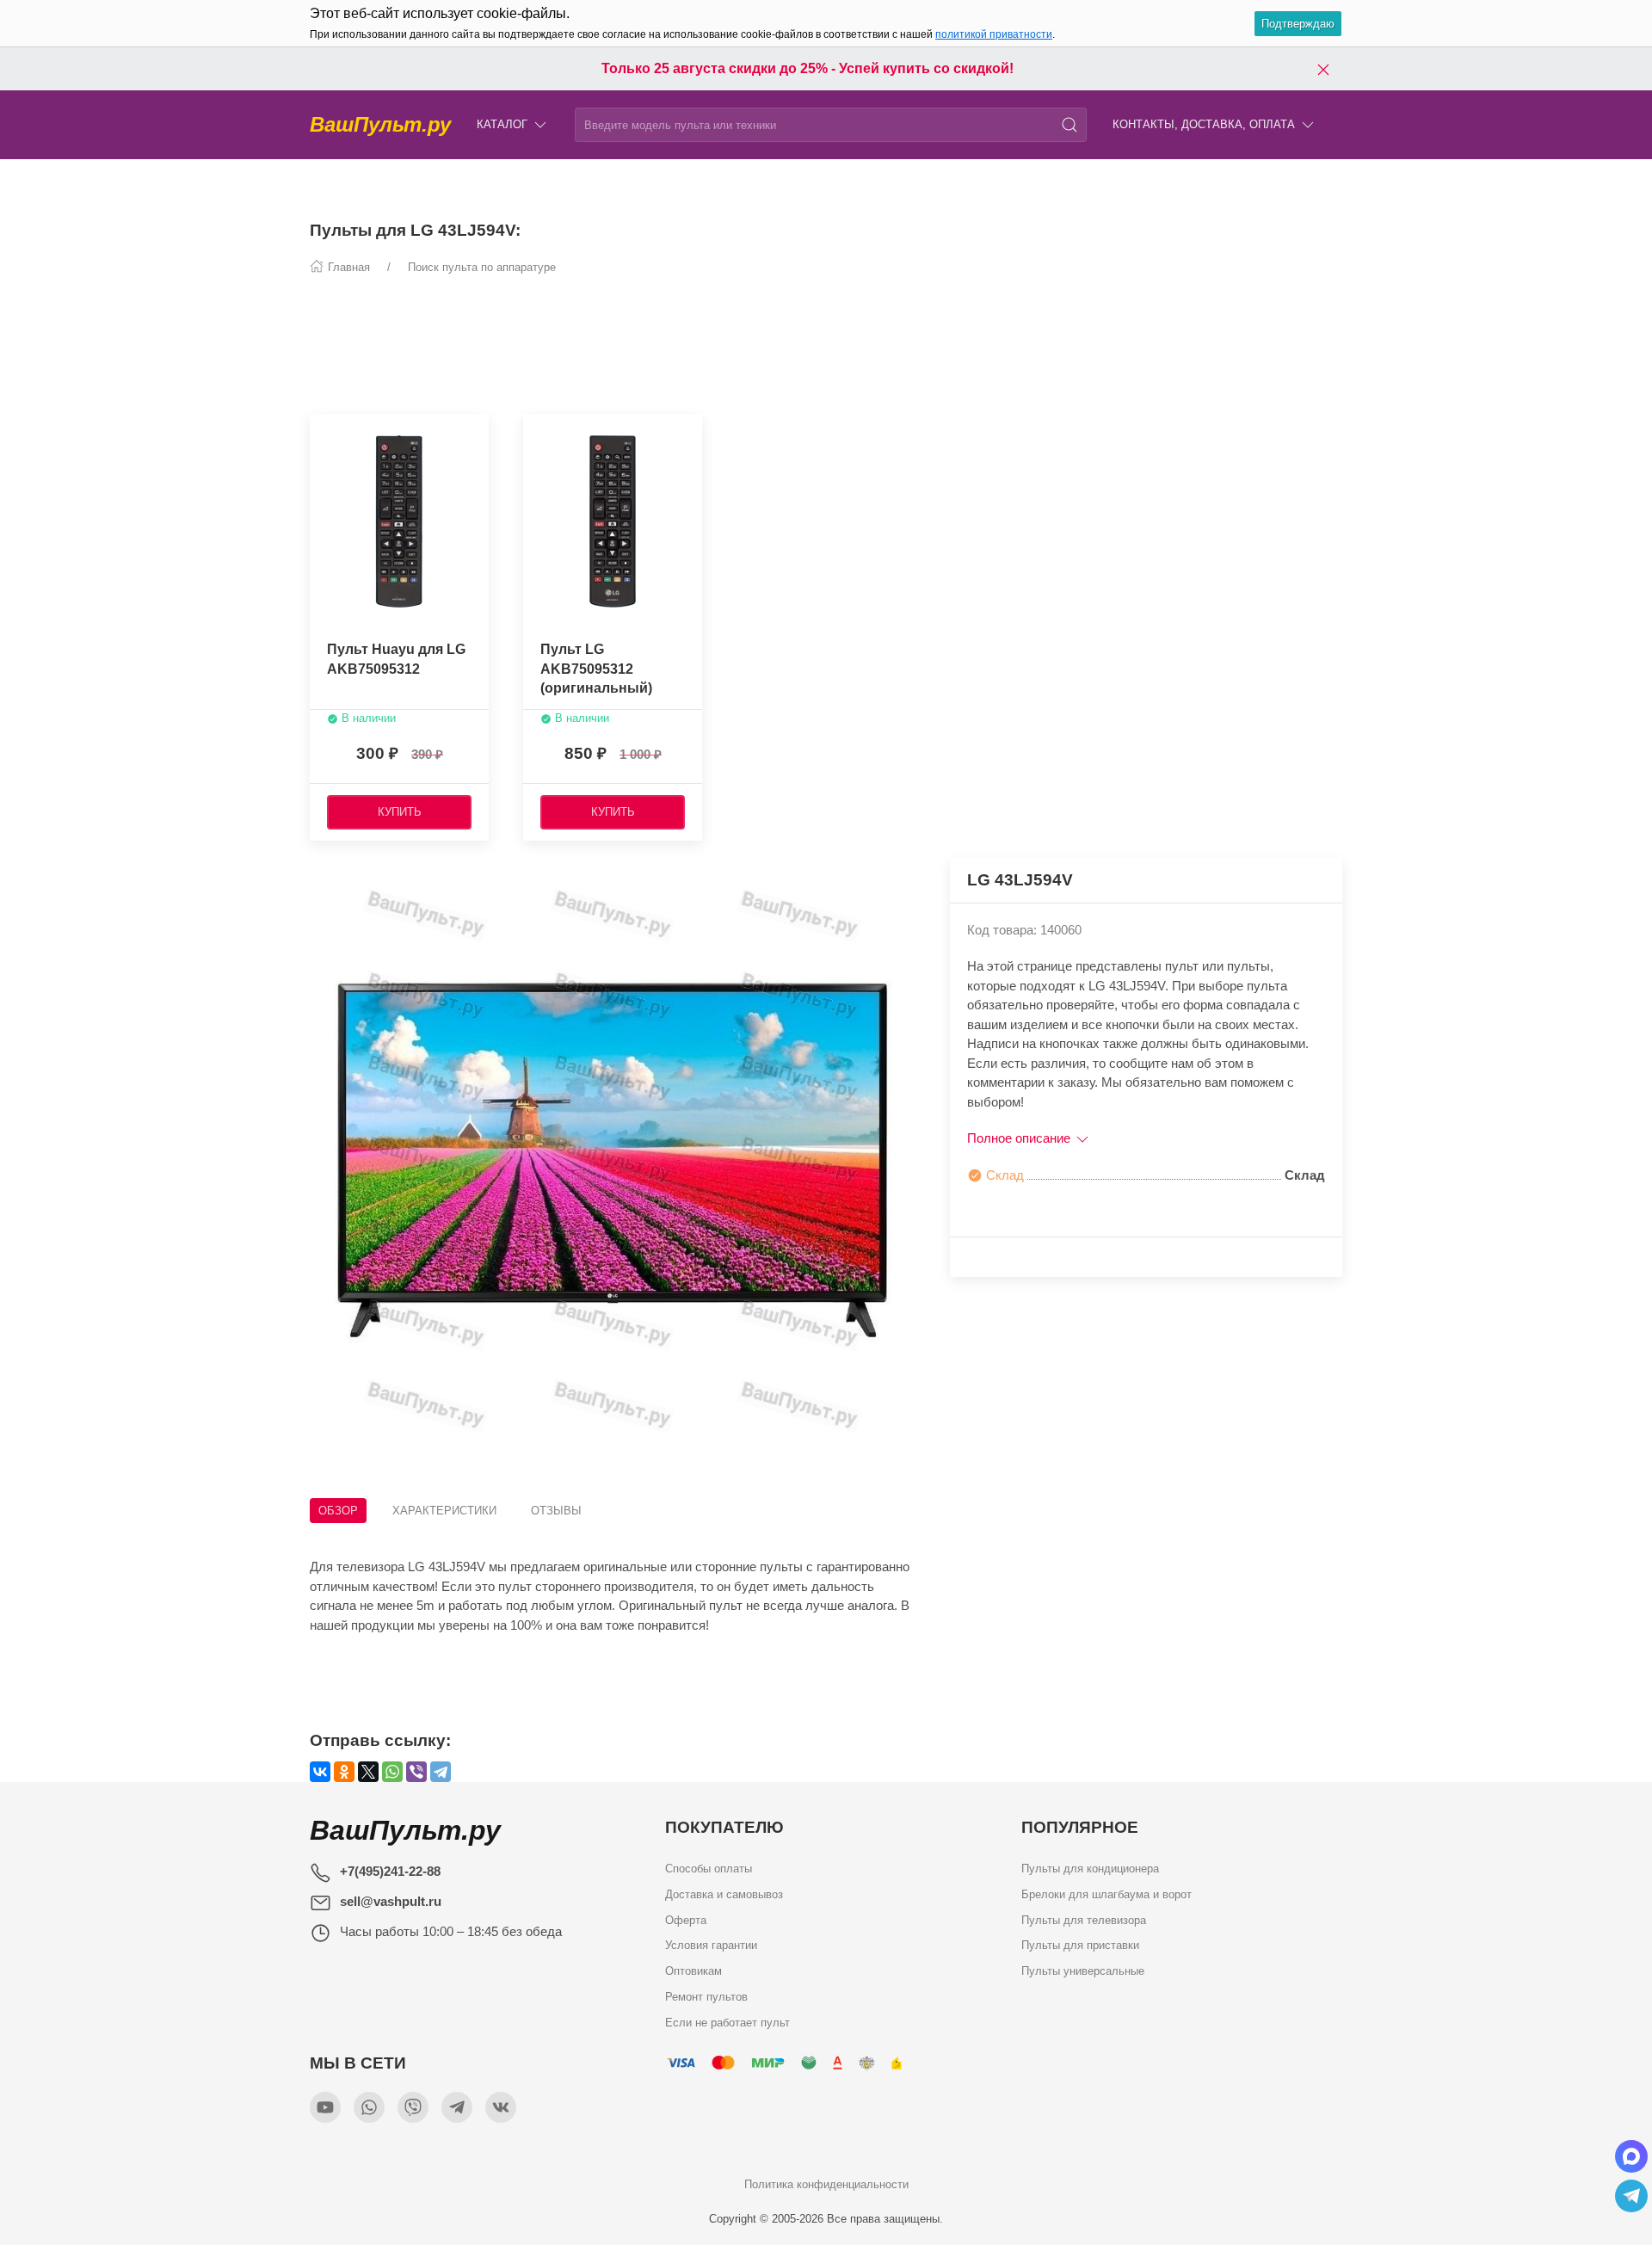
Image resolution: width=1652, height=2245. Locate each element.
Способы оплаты (709, 1869)
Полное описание (1020, 1138)
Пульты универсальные (1083, 1971)
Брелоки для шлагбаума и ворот (1106, 1893)
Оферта (686, 1919)
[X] (368, 1772)
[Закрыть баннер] (1323, 69)
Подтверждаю (1298, 24)
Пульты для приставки (1080, 1945)
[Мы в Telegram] (457, 2107)
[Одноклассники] (344, 1772)
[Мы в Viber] (413, 2107)
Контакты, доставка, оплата (1204, 124)
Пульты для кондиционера (1090, 1869)
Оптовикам (693, 1971)
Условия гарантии (711, 1945)
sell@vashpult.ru (391, 1901)
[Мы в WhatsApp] (369, 2107)
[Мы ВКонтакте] (501, 2107)
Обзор (338, 1511)
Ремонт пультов (706, 1996)
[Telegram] (441, 1772)
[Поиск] (1069, 125)
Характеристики (444, 1511)
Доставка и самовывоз (724, 1893)
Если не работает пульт (727, 2022)
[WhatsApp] (392, 1772)
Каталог (502, 124)
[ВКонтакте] (320, 1772)
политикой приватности (994, 34)
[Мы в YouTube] (325, 2107)
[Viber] (416, 1772)
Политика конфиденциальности (826, 2184)
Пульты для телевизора (1084, 1919)
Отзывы (556, 1511)
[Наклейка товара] (536, 431)
